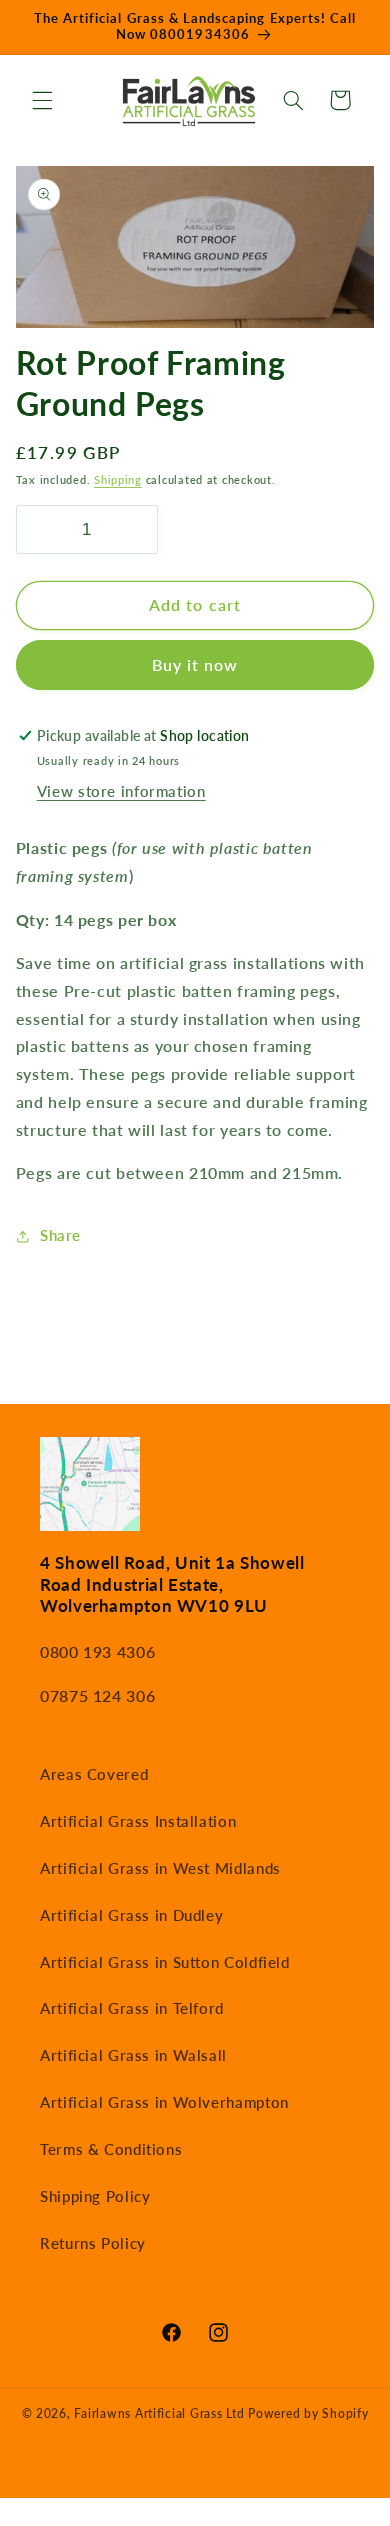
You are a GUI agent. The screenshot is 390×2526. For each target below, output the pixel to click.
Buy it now (195, 664)
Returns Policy (93, 2243)
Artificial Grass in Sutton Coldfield (165, 1962)
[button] (42, 100)
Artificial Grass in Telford (132, 2008)
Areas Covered (94, 1774)
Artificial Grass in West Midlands (160, 1868)
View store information (121, 791)
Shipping (118, 480)
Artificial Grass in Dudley (131, 1915)
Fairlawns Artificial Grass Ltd (159, 2413)
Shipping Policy (95, 2196)
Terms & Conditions (111, 2149)
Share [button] (60, 1235)
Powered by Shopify (308, 2413)
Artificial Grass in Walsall (133, 2055)
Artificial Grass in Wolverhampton (164, 2102)
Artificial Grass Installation (138, 1821)
